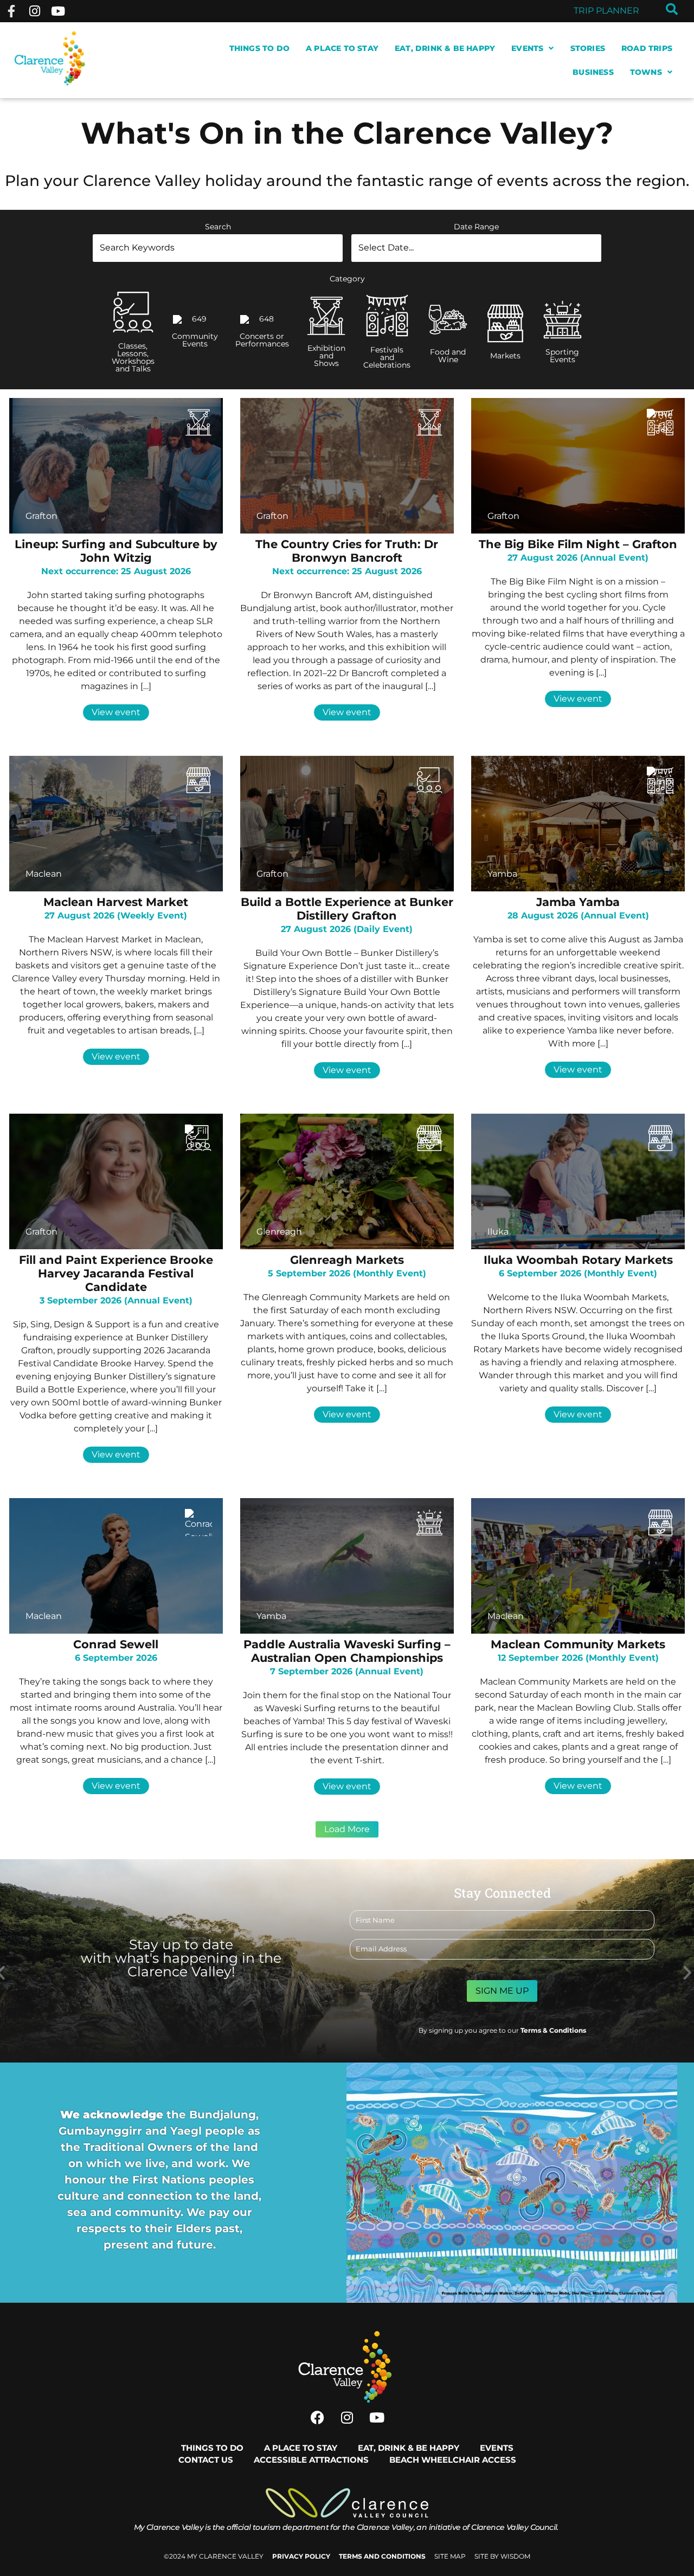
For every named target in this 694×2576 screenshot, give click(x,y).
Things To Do (259, 48)
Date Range (476, 227)
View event (116, 712)
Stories (588, 48)
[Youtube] (58, 11)
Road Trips (647, 48)
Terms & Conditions (553, 2030)
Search (218, 227)
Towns (646, 72)
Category (347, 279)
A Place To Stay (342, 48)
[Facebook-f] (11, 11)
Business (593, 72)
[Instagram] (34, 11)
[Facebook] (317, 2418)
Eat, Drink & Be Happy (445, 48)
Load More (347, 1829)
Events (527, 48)
